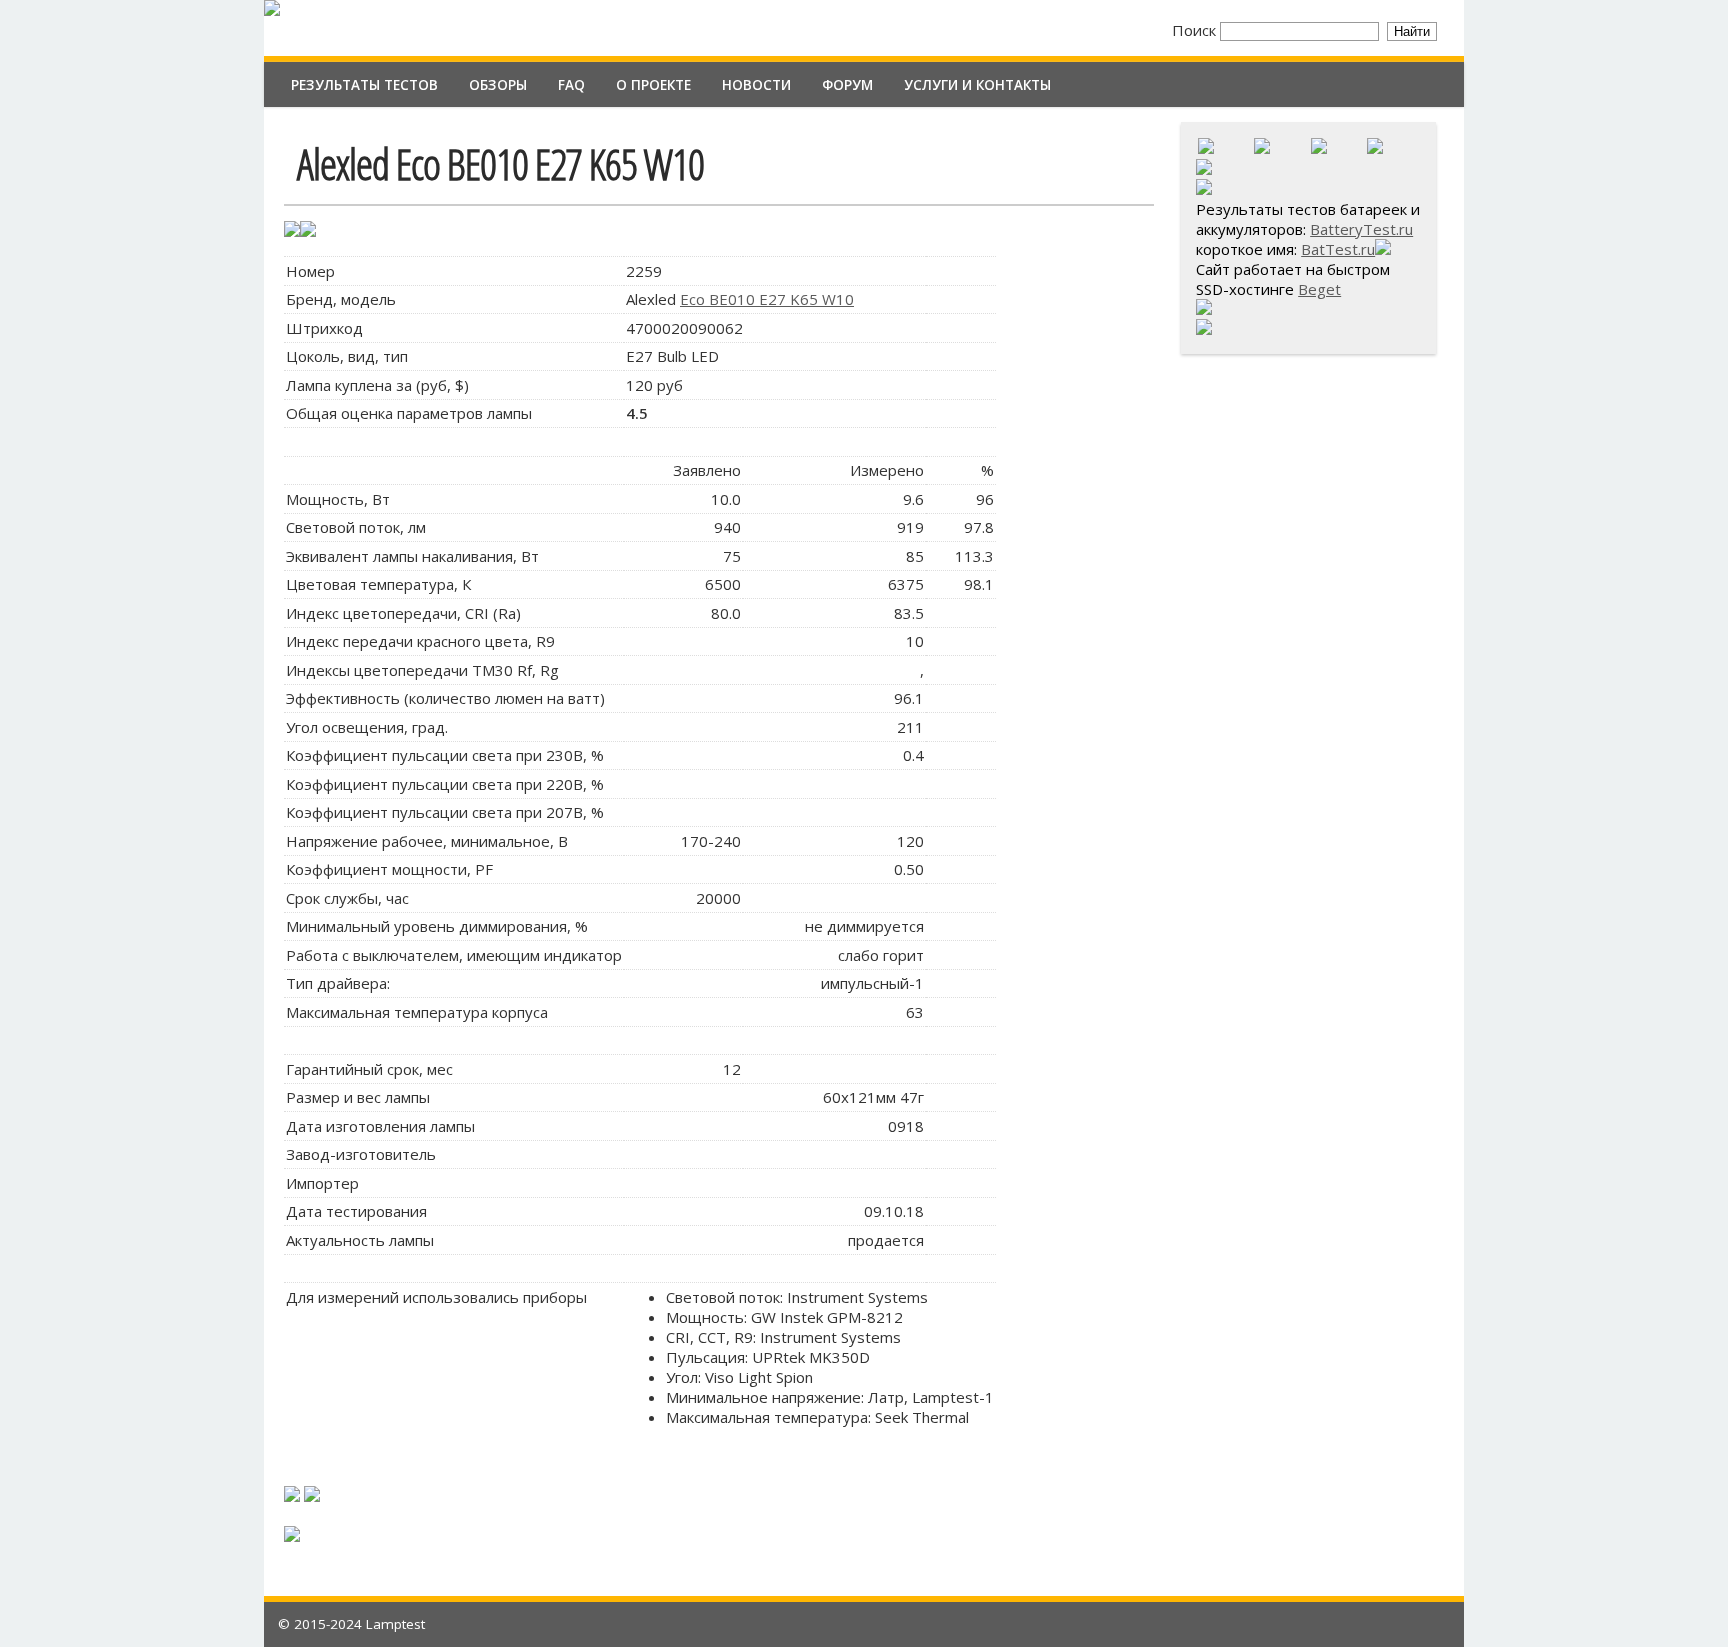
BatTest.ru (1338, 249)
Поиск (1196, 30)
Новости (756, 85)
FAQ (571, 85)
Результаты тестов (364, 85)
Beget (1319, 289)
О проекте (653, 85)
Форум (847, 85)
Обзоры (498, 85)
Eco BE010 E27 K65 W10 (767, 299)
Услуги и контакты (977, 85)
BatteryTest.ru (1361, 229)
